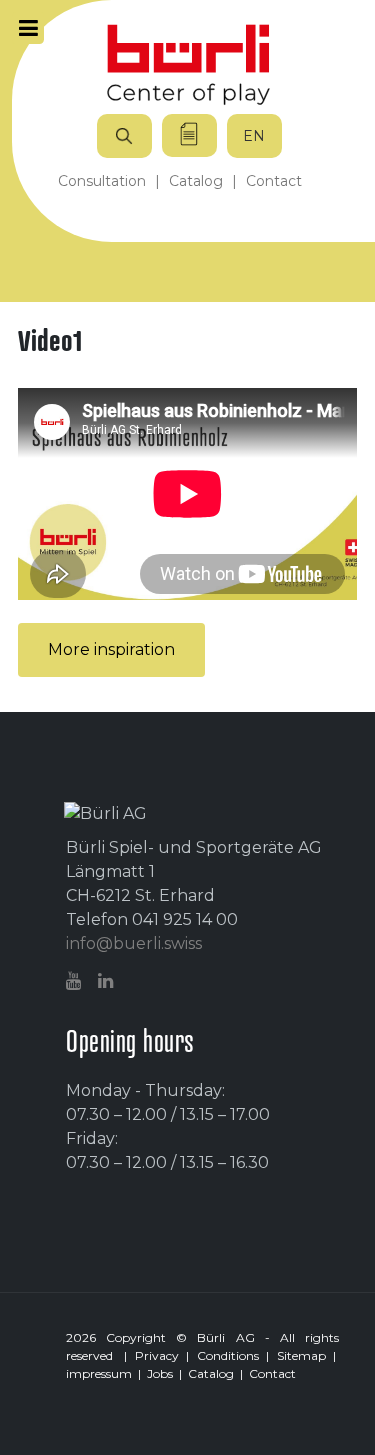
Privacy (157, 1355)
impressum (99, 1373)
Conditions (228, 1355)
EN (254, 136)
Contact (272, 1373)
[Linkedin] (108, 981)
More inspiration (111, 649)
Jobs (160, 1373)
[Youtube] (76, 981)
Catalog (211, 1373)
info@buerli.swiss (134, 943)
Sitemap (301, 1355)
